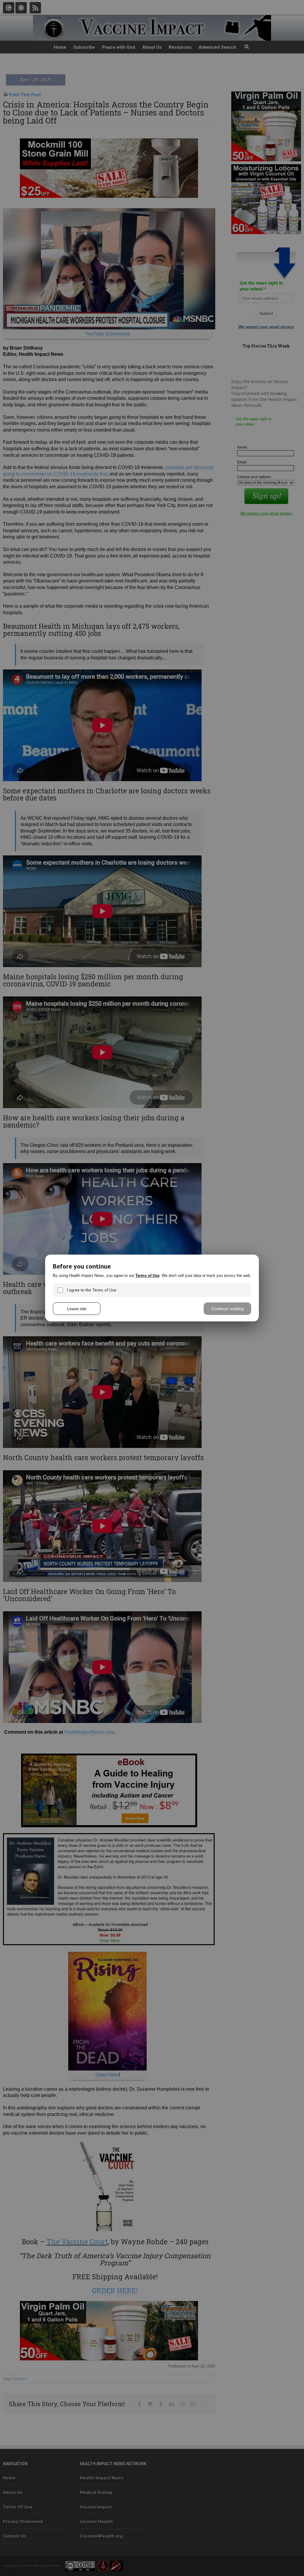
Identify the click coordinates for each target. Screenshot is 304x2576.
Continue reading (228, 1309)
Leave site (77, 1309)
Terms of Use (147, 1276)
